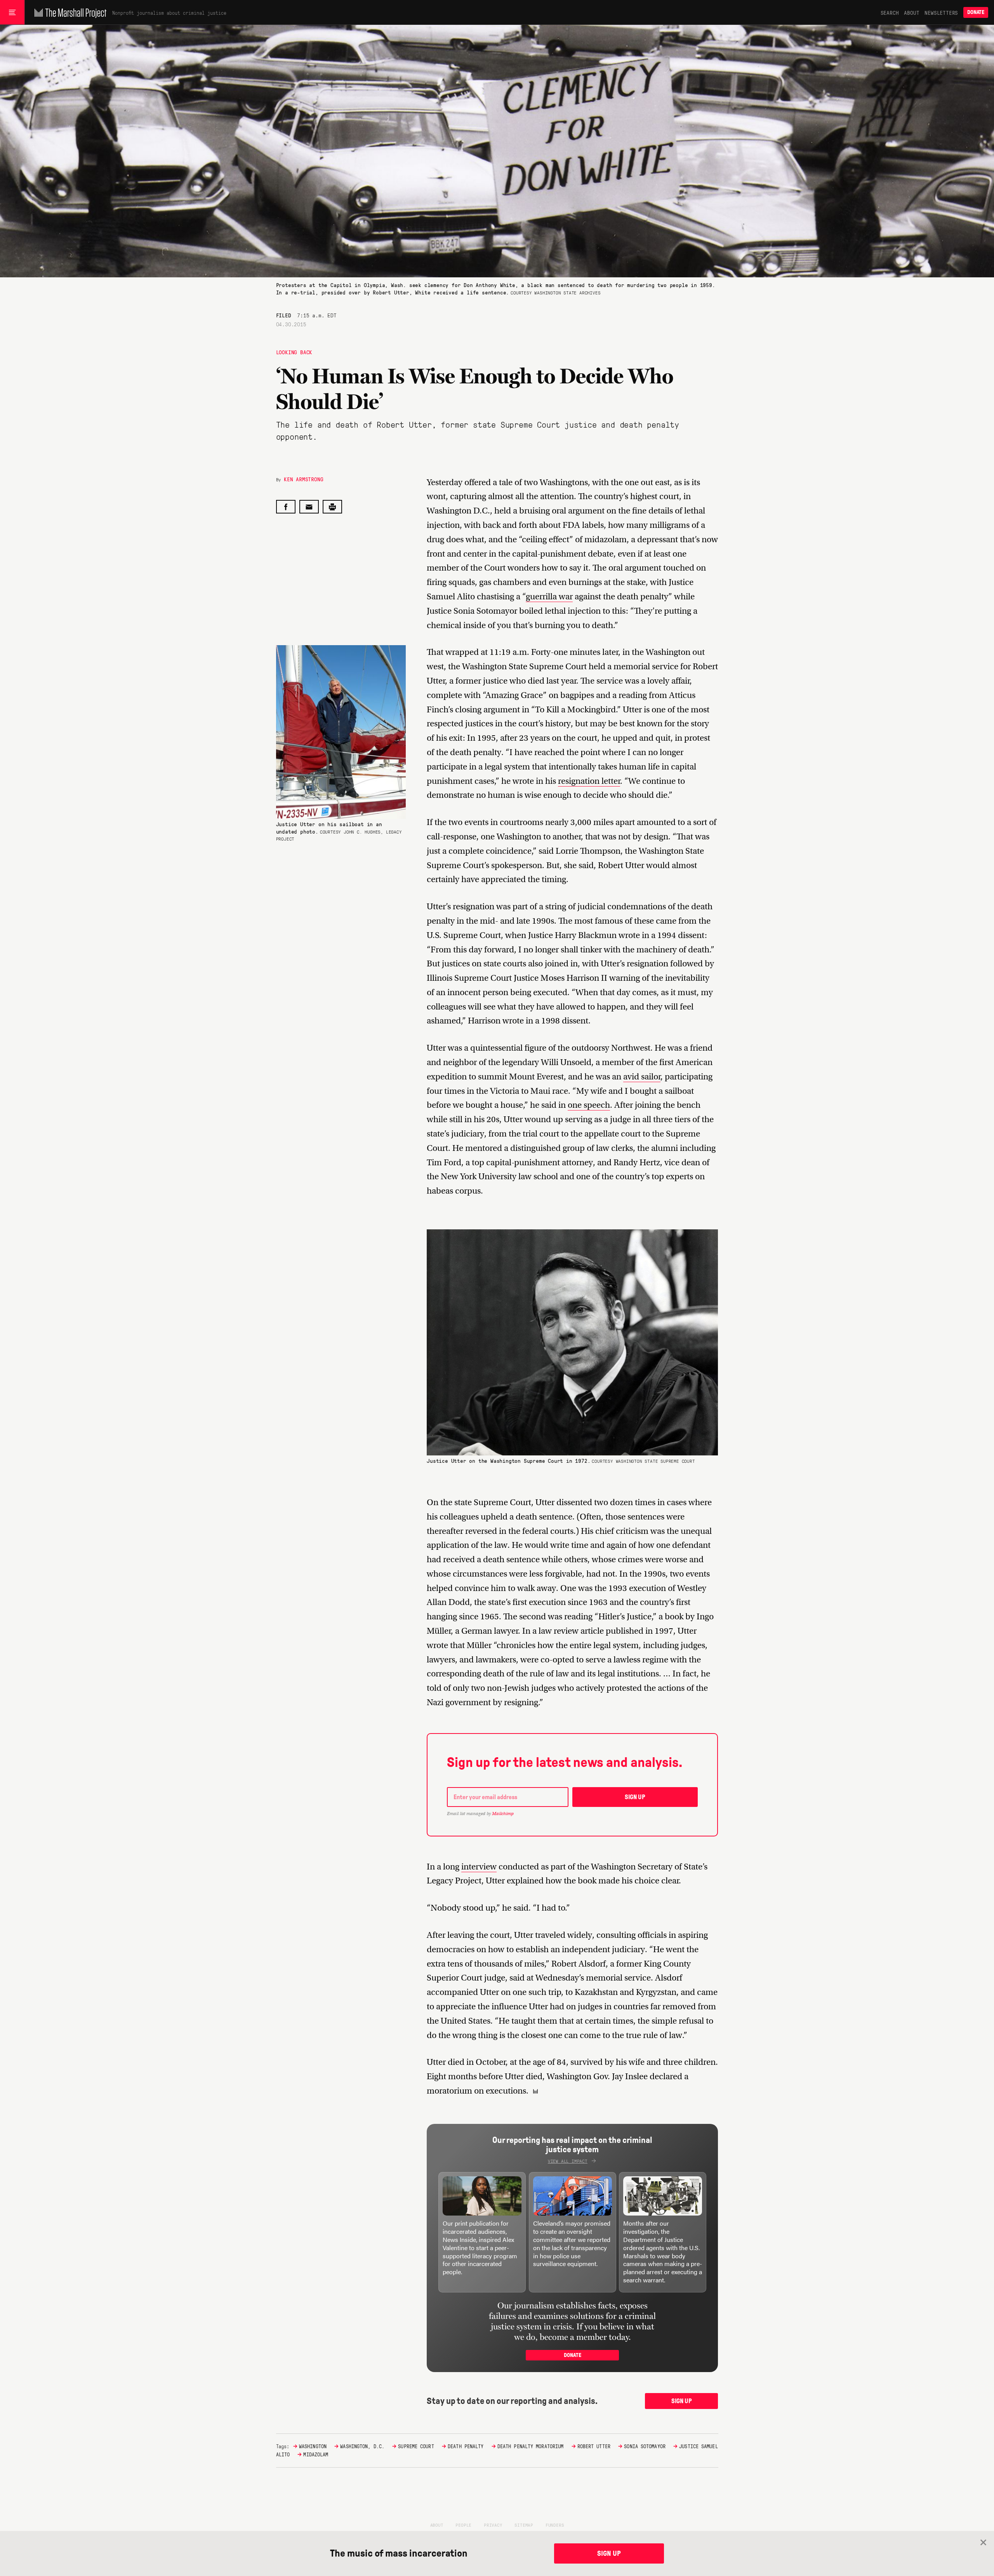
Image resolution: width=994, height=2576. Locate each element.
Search (890, 12)
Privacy (493, 2525)
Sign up (635, 1797)
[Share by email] (309, 507)
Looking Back (294, 352)
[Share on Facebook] (286, 507)
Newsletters (941, 12)
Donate (976, 12)
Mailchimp (503, 1814)
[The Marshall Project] (69, 12)
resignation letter (589, 781)
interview (479, 1867)
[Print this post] (332, 507)
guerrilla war (549, 596)
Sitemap (524, 2525)
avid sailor (642, 1077)
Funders (555, 2525)
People (463, 2525)
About (911, 12)
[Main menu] (12, 12)
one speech (589, 1105)
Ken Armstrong (303, 479)
